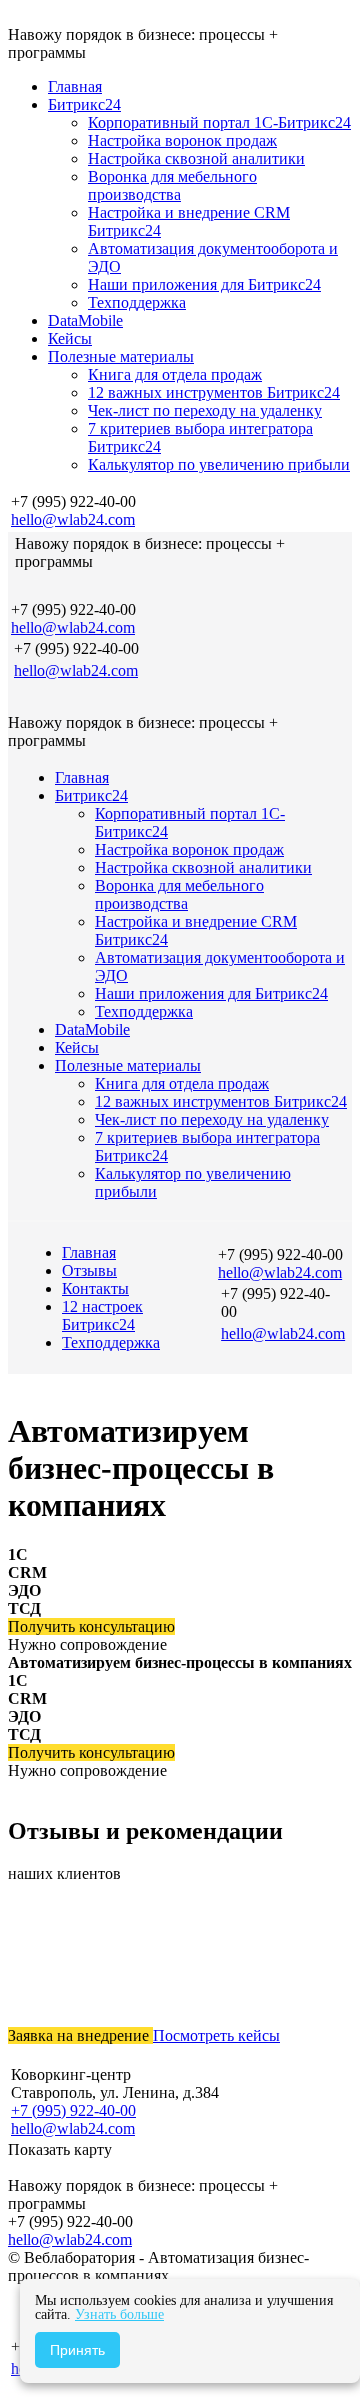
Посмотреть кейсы (216, 2035)
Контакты (95, 1288)
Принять (77, 2350)
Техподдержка (111, 1342)
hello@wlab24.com (73, 519)
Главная (89, 1252)
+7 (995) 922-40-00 (73, 2110)
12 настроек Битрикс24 (102, 1315)
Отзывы (89, 1270)
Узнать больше (119, 2314)
